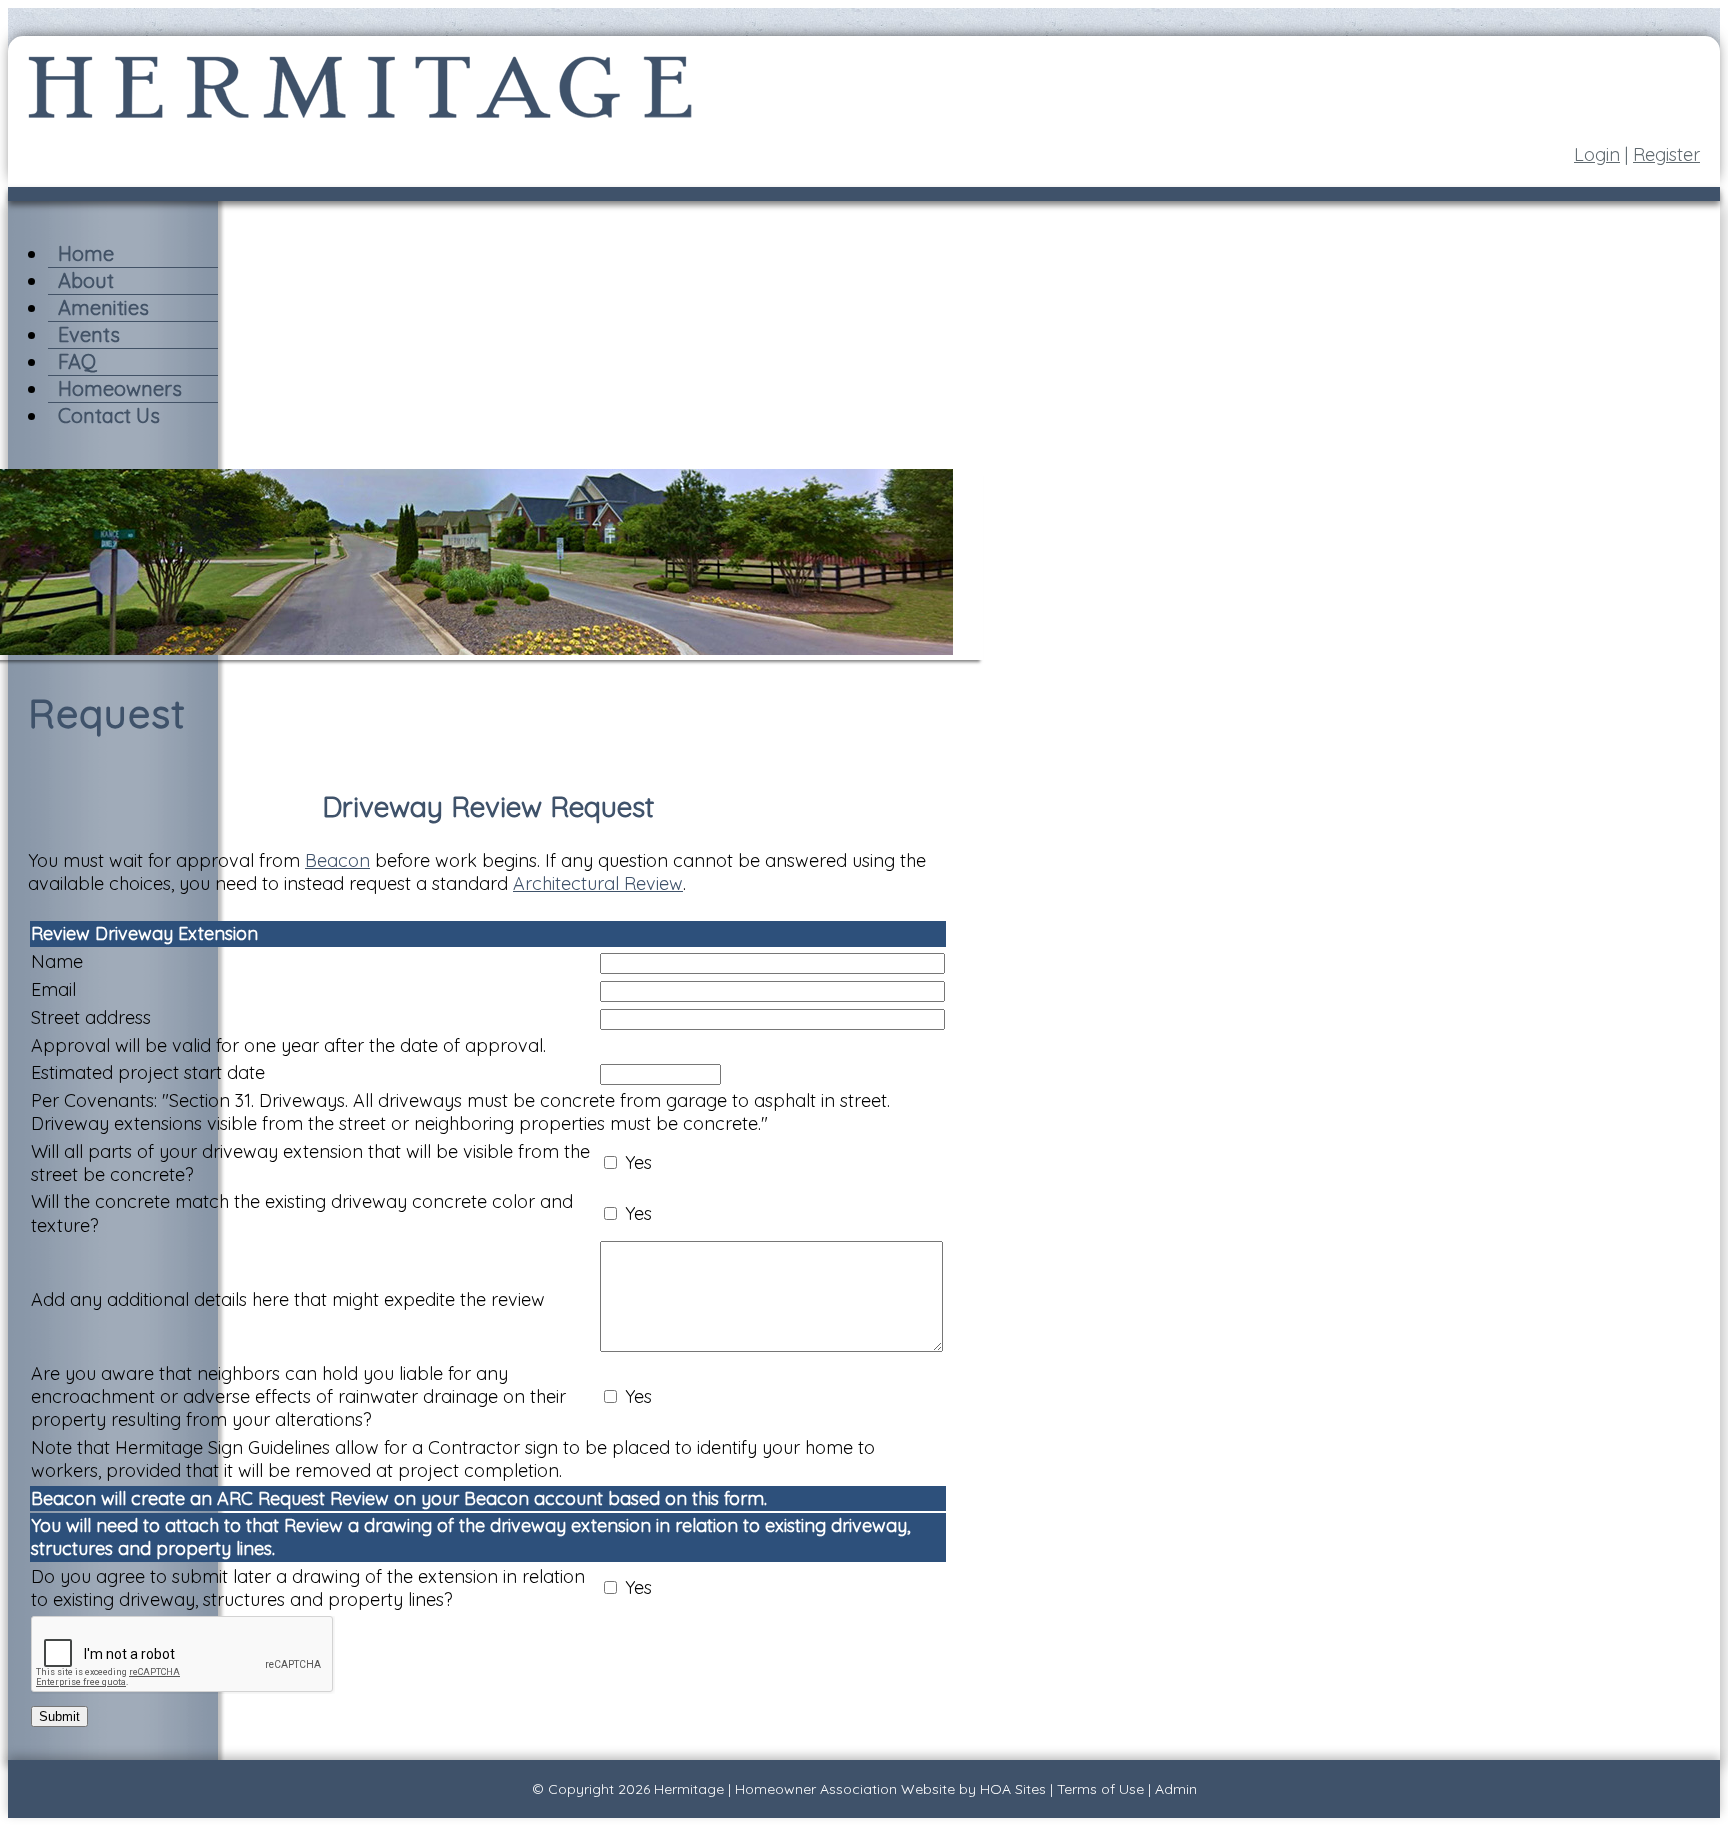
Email (53, 989)
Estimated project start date (148, 1072)
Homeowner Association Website (845, 1789)
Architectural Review (598, 883)
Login (1597, 154)
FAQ (77, 361)
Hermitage (689, 1789)
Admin (1176, 1789)
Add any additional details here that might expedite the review (288, 1299)
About (86, 280)
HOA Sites (1013, 1789)
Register (1666, 154)
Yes (638, 1162)
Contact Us (109, 415)
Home (86, 253)
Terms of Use (1100, 1789)
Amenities (103, 307)
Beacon (337, 860)
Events (89, 334)
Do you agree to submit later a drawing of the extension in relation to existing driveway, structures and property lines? (308, 1588)
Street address (91, 1017)
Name (57, 961)
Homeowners (120, 388)
